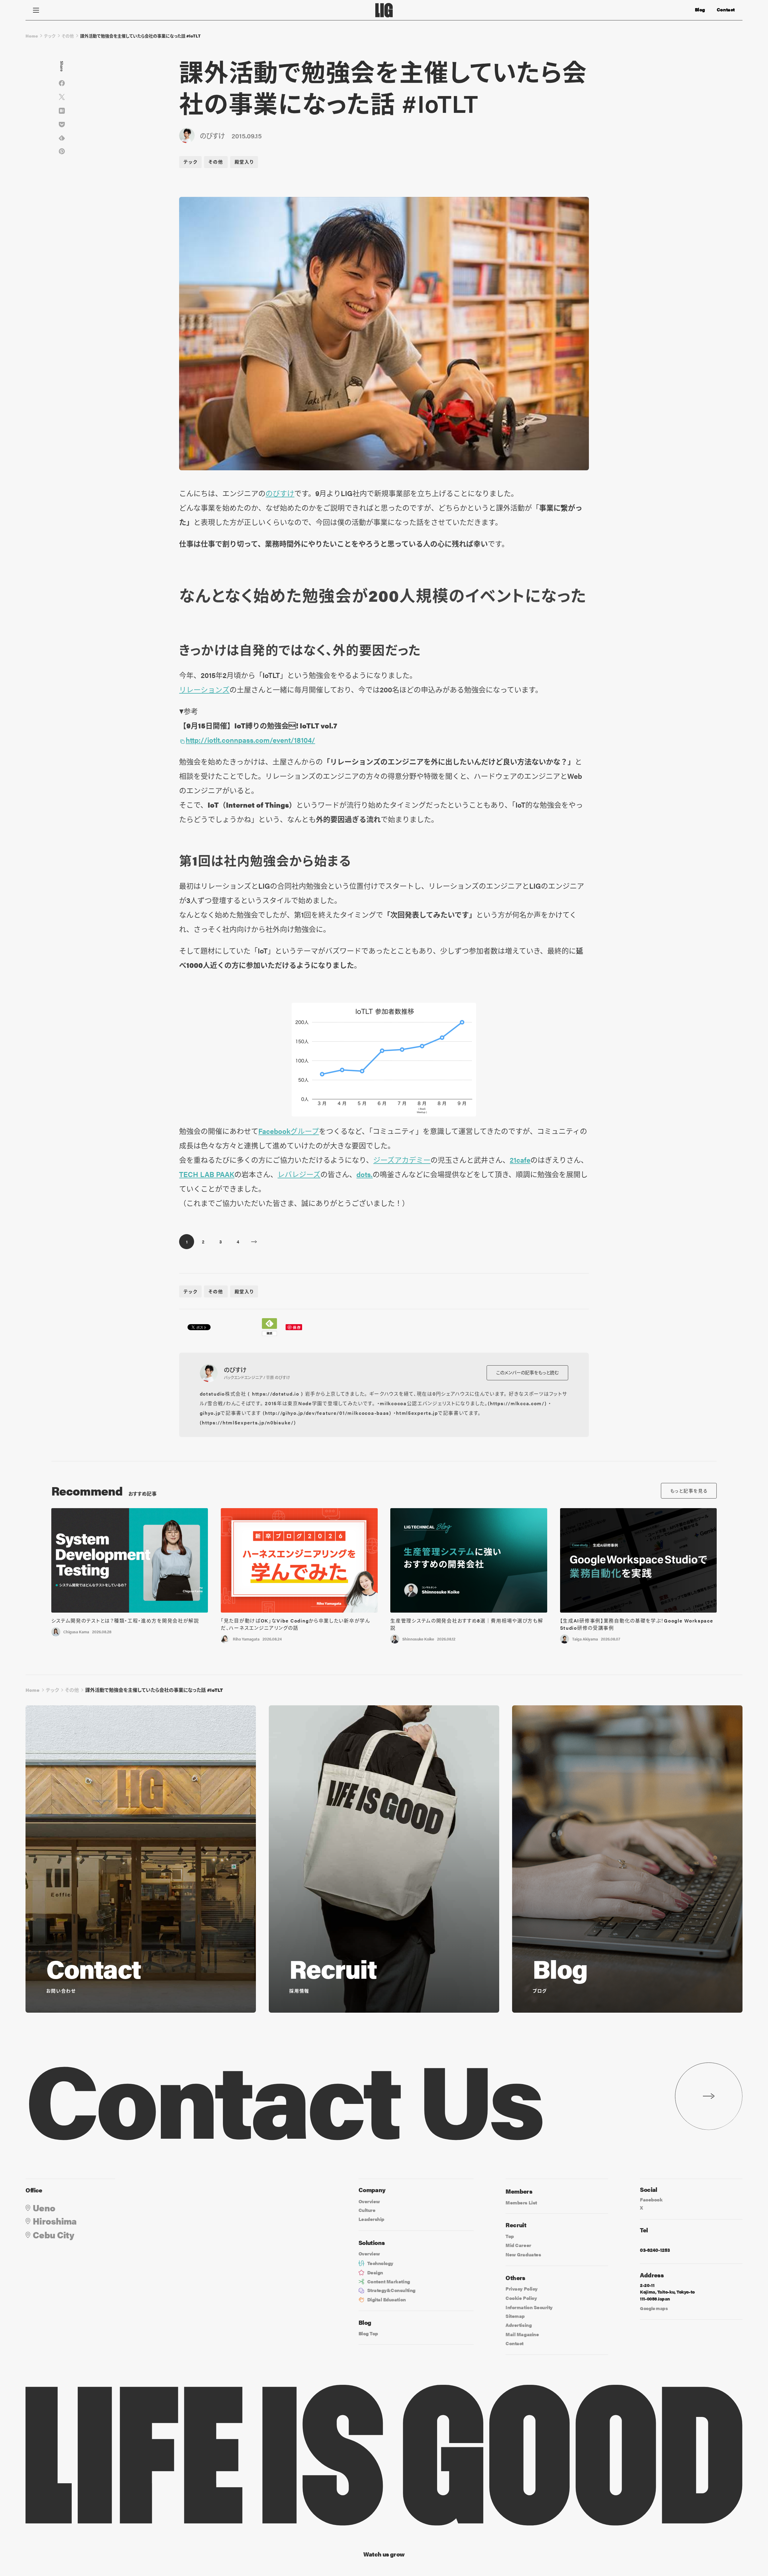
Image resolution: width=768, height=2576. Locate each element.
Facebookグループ (289, 1131)
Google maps (654, 2308)
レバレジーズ (299, 1174)
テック (50, 36)
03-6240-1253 (655, 2250)
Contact (726, 10)
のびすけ (280, 493)
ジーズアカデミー (402, 1160)
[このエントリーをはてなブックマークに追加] (62, 111)
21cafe (520, 1160)
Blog (700, 10)
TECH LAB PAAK (207, 1174)
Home (32, 36)
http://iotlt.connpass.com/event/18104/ (250, 740)
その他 (68, 36)
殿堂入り (244, 162)
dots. (364, 1174)
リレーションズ (204, 689)
